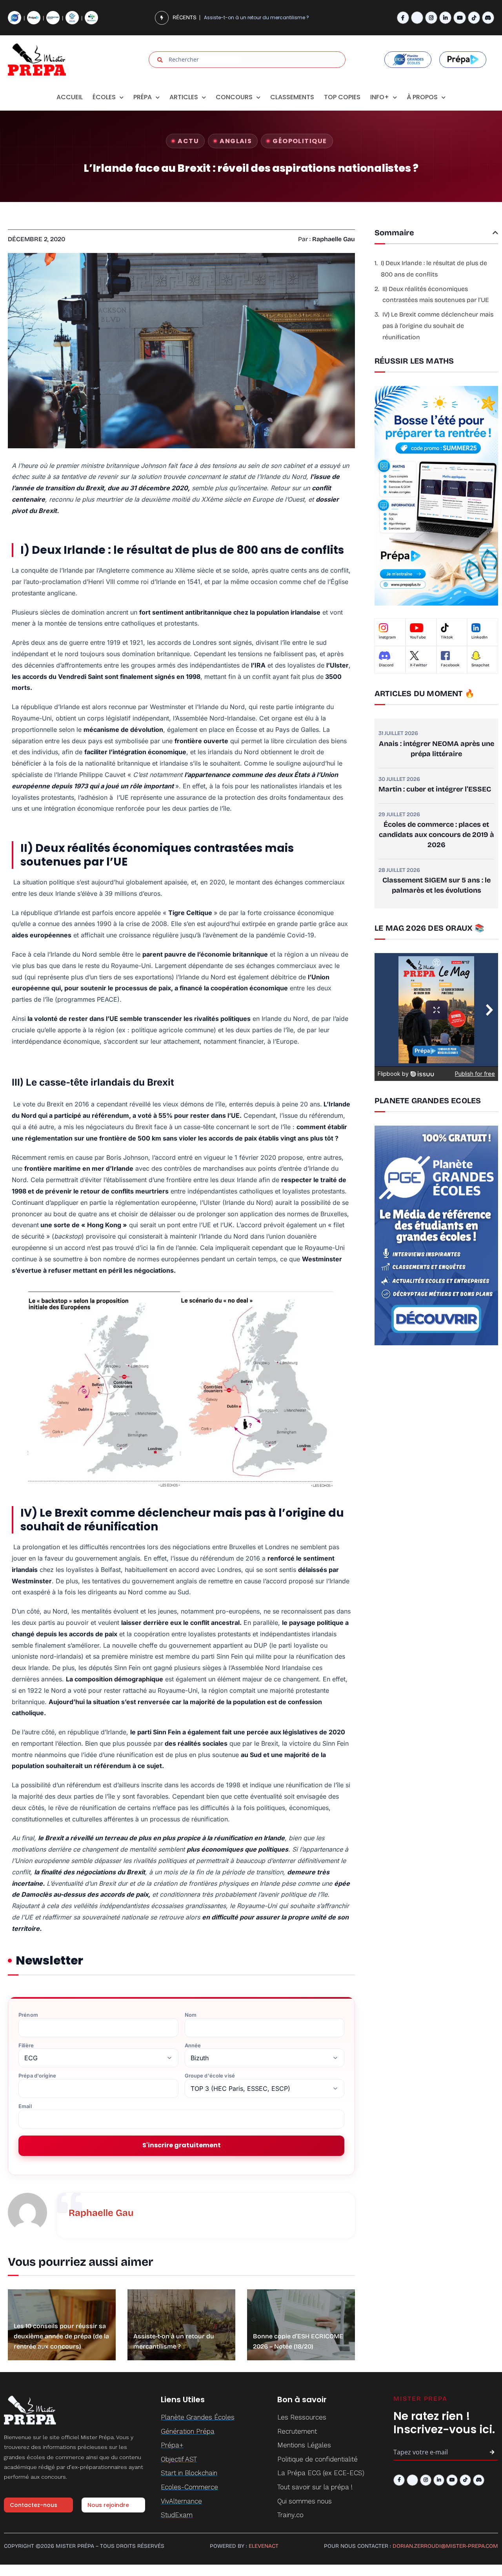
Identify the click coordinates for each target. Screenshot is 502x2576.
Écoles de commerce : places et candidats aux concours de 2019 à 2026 (437, 835)
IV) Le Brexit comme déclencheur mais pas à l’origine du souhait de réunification (438, 326)
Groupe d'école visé (210, 2076)
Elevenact (264, 2546)
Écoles (104, 97)
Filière (26, 2046)
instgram (387, 637)
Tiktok (447, 637)
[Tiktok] (474, 17)
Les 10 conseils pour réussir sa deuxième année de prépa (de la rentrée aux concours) (61, 2336)
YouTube (418, 637)
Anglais (236, 141)
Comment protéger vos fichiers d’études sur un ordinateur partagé (273, 17)
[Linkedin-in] (445, 17)
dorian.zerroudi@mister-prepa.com (445, 2546)
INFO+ (380, 97)
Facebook (450, 665)
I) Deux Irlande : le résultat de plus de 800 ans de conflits (434, 269)
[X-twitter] (417, 17)
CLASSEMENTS (292, 97)
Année (193, 2046)
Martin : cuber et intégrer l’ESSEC (435, 789)
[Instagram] (431, 17)
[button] (495, 233)
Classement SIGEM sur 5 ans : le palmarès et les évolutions (437, 885)
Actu (188, 141)
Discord (386, 665)
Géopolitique (300, 141)
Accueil (70, 97)
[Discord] (488, 17)
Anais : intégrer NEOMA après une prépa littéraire (437, 749)
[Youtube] (459, 17)
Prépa (143, 97)
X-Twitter (418, 665)
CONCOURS (234, 97)
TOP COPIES (342, 97)
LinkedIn (479, 637)
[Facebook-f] (403, 17)
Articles (184, 97)
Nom (191, 2015)
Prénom (28, 2015)
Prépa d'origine (37, 2076)
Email (25, 2106)
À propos (422, 97)
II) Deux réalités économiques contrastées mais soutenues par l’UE (436, 295)
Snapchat (480, 665)
